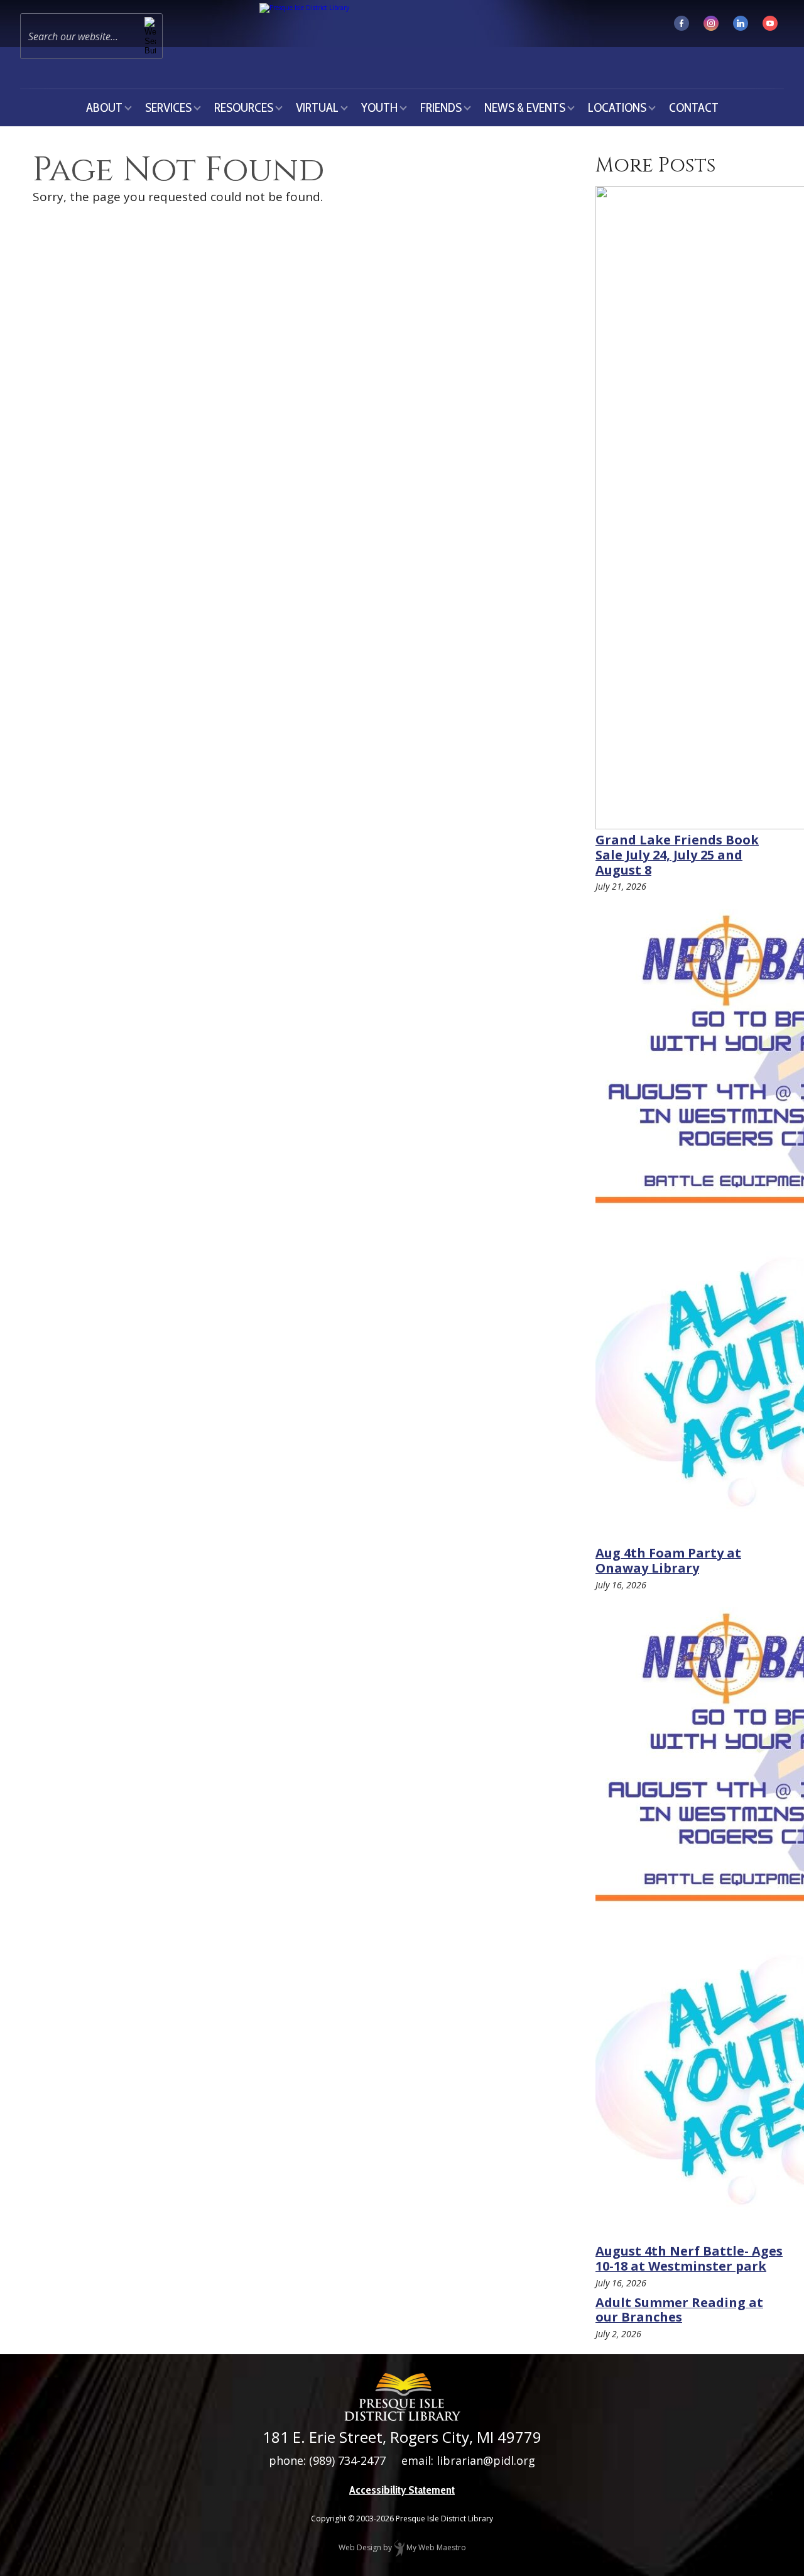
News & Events (525, 107)
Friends (441, 107)
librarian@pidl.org (486, 2460)
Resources (244, 107)
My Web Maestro (435, 2547)
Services (168, 107)
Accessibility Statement (402, 2490)
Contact (694, 107)
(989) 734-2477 (347, 2460)
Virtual (317, 107)
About (104, 107)
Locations (617, 107)
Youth (379, 107)
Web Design (360, 2547)
